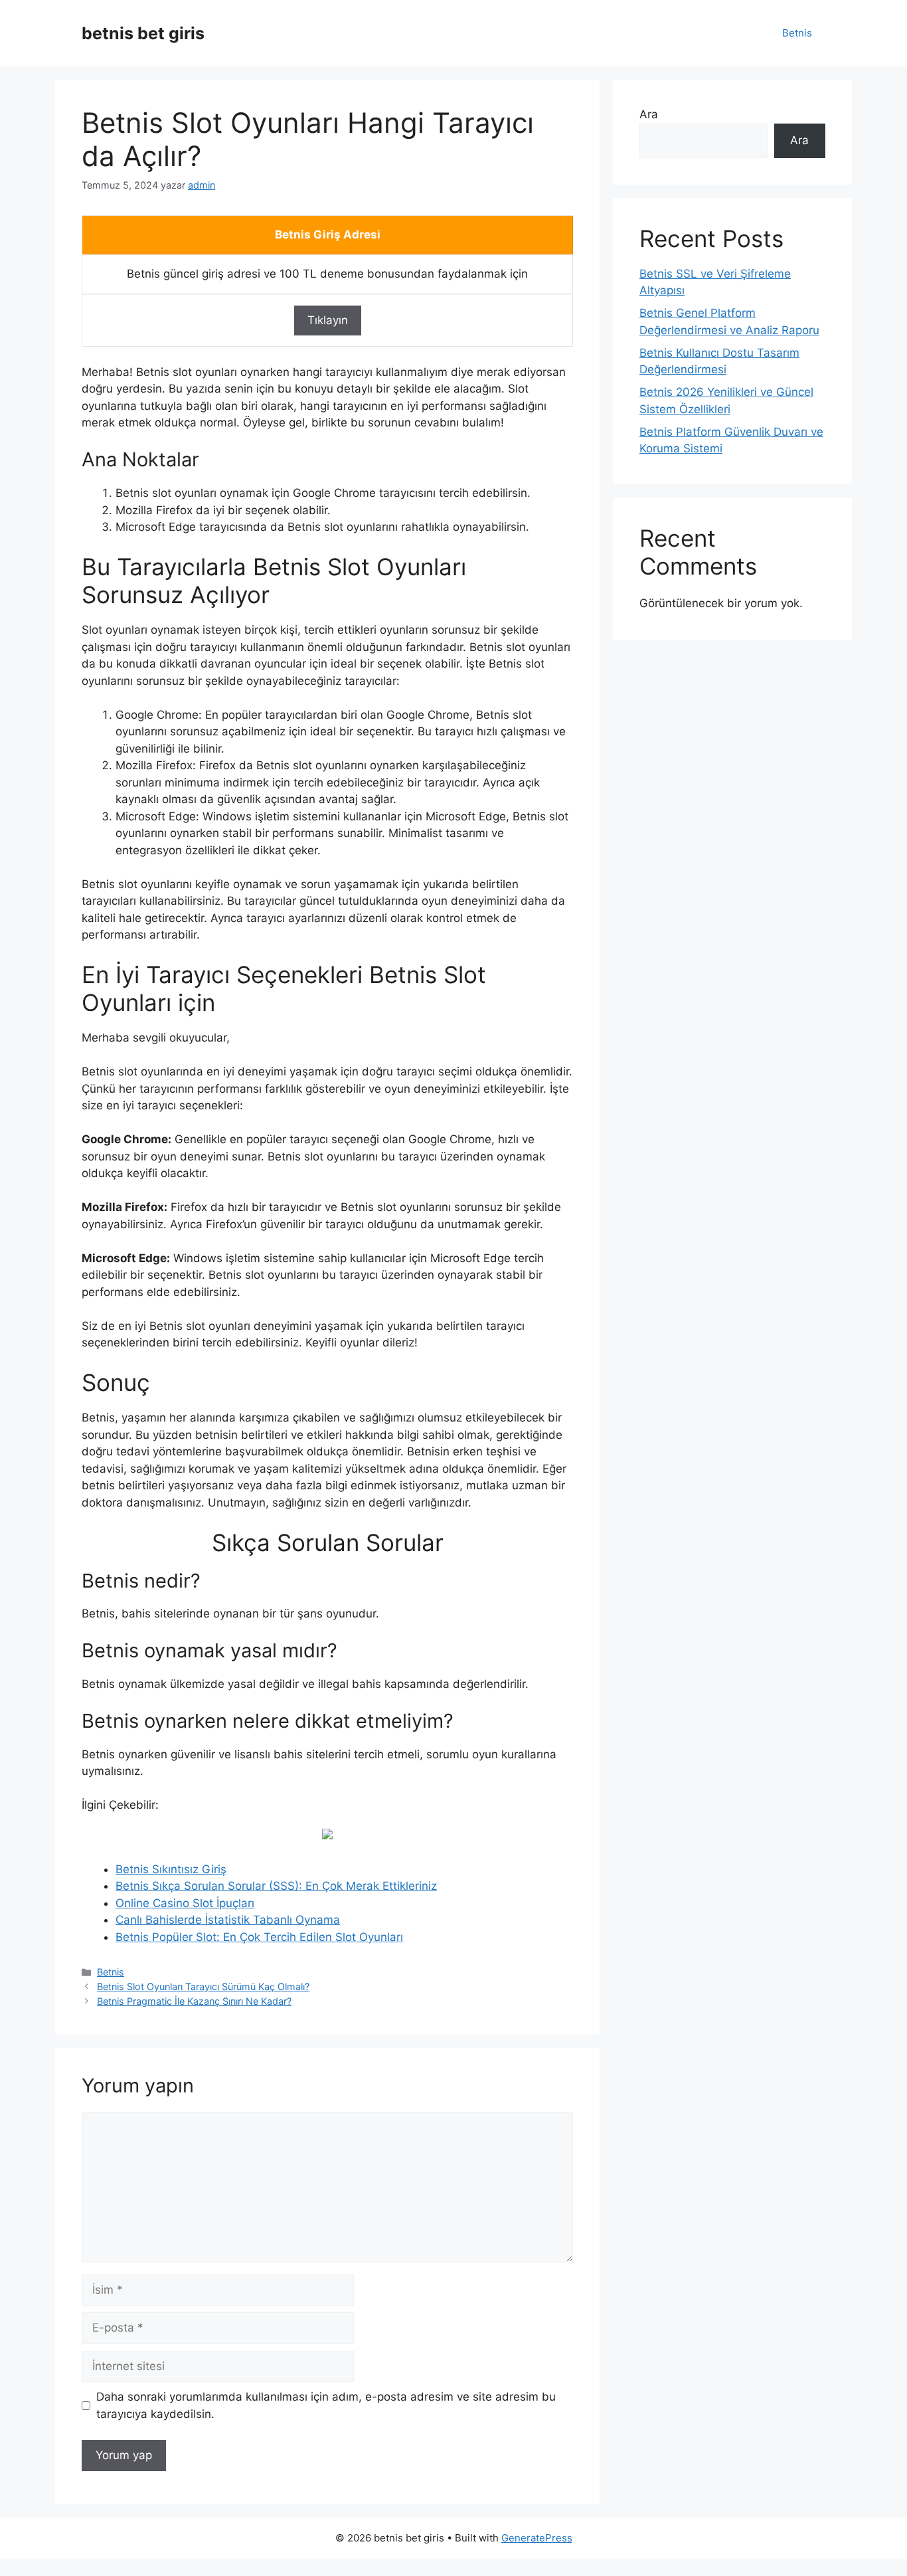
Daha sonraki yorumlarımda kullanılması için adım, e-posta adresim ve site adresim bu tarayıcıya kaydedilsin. (326, 2405)
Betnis (797, 33)
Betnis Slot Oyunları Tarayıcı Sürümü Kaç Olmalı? (203, 1986)
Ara (649, 114)
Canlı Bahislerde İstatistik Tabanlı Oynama (228, 1920)
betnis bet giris (143, 33)
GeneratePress (537, 2538)
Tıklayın (328, 320)
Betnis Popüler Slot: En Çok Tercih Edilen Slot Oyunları (259, 1937)
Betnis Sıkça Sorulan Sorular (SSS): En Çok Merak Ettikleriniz (276, 1886)
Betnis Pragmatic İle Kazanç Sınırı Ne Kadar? (194, 2001)
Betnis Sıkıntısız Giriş (171, 1869)
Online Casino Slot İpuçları (185, 1903)
